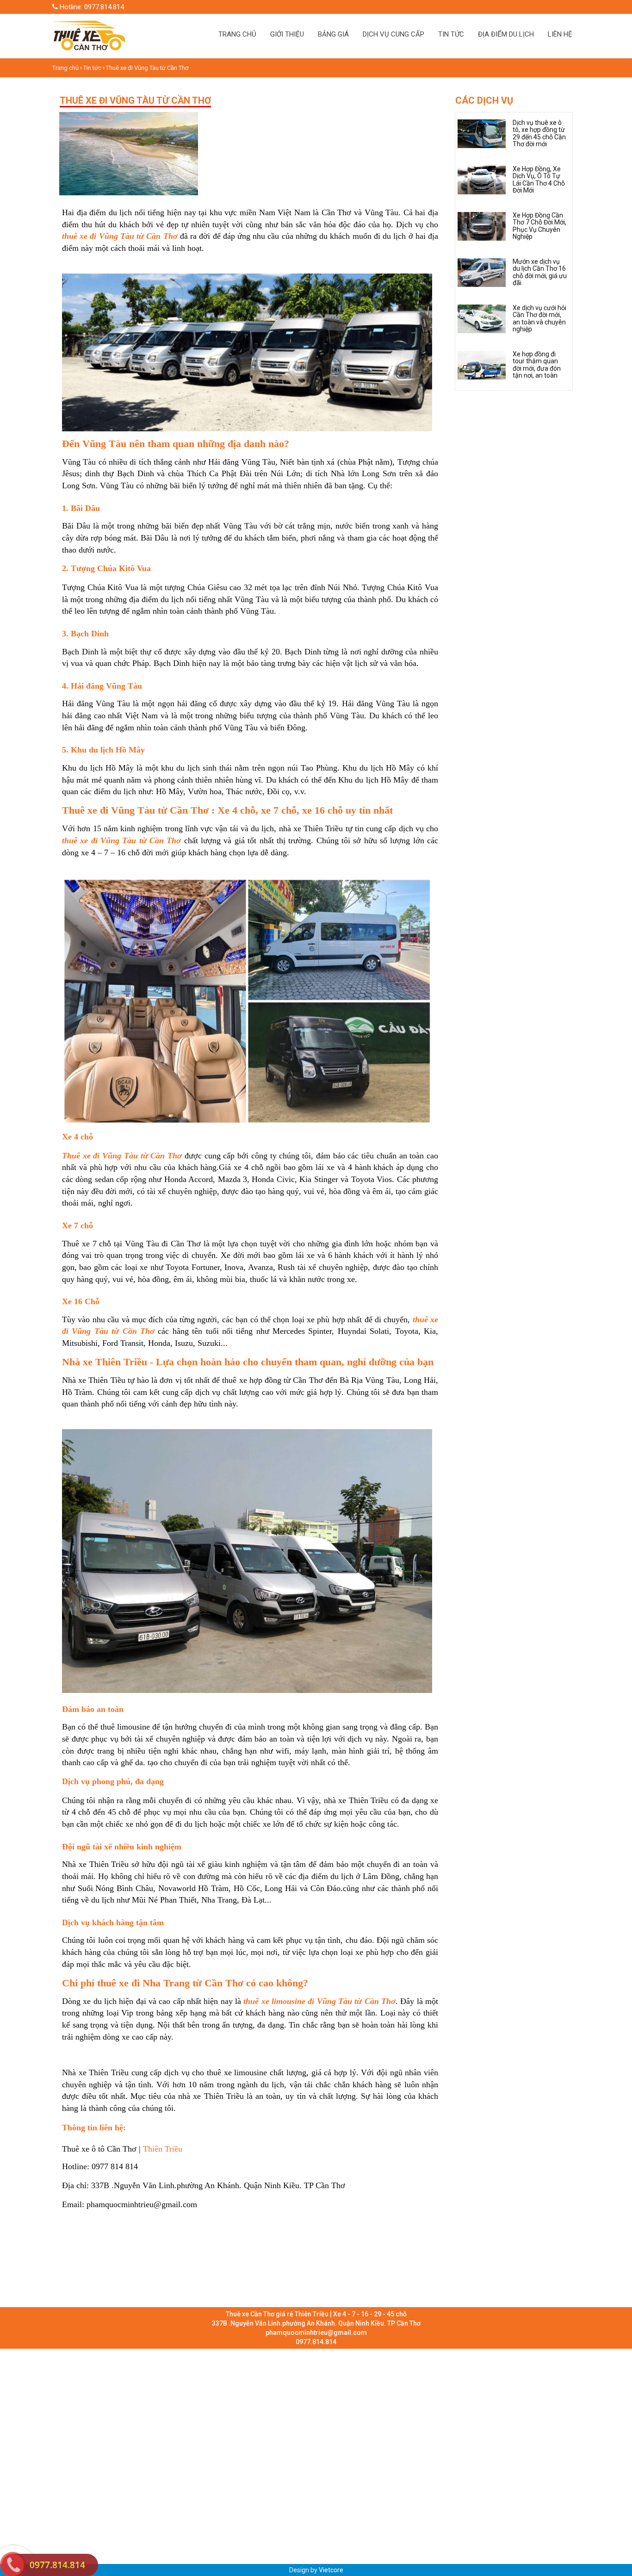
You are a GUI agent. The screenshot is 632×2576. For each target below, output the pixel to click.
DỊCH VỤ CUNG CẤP (393, 34)
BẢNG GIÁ (333, 34)
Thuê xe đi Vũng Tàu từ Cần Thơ (147, 68)
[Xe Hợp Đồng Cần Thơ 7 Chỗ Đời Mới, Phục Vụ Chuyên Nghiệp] (482, 226)
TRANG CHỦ (237, 34)
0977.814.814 (57, 2565)
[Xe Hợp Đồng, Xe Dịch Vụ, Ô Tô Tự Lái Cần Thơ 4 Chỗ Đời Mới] (482, 180)
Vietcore (331, 2570)
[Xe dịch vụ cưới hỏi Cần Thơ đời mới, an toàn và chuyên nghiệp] (482, 318)
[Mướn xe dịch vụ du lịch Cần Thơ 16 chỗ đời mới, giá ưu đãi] (482, 272)
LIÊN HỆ (560, 34)
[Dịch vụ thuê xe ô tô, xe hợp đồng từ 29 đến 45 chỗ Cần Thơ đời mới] (482, 133)
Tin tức (92, 68)
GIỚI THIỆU (287, 34)
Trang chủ (66, 68)
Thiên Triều (161, 2149)
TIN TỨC (451, 34)
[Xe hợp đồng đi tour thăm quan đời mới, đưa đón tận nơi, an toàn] (482, 365)
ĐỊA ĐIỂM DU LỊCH (506, 34)
